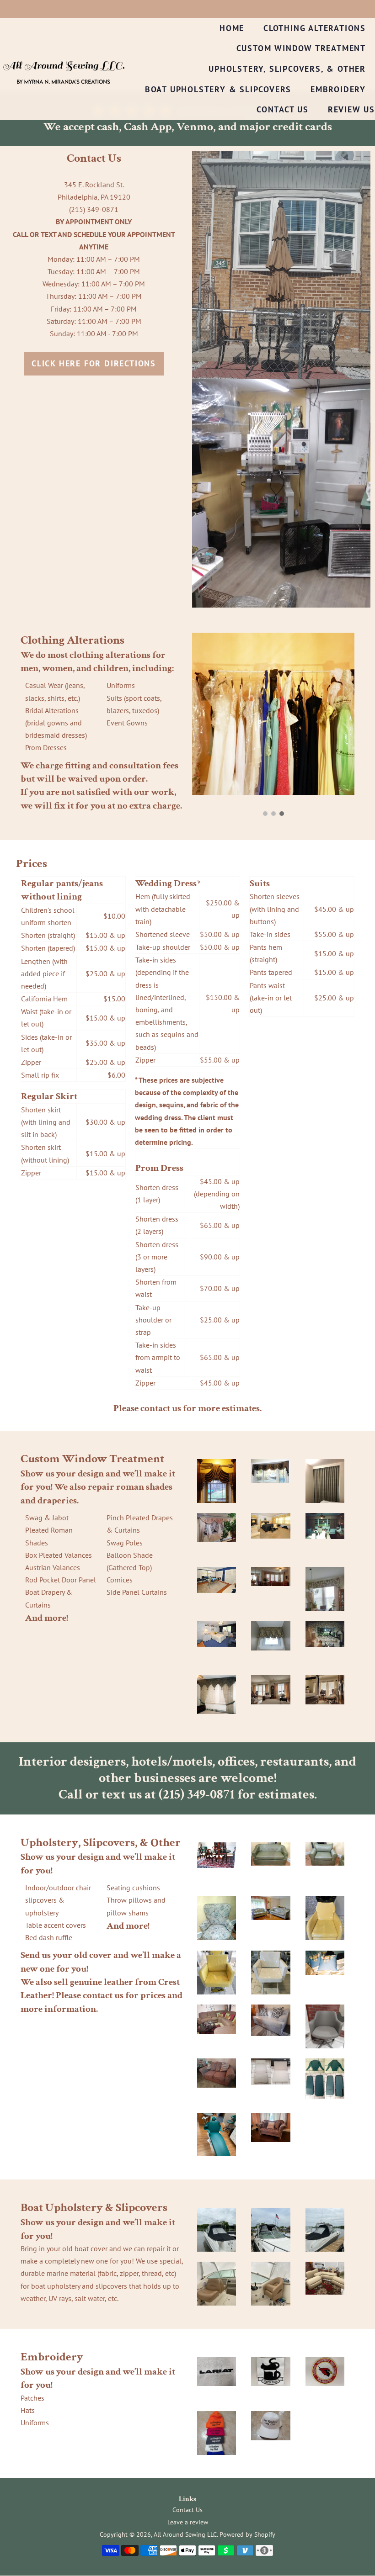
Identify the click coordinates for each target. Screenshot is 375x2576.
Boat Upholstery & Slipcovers (218, 89)
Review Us (351, 109)
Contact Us (283, 109)
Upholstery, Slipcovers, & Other (287, 69)
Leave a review (188, 2522)
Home (232, 28)
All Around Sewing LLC (185, 2534)
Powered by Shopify (247, 2534)
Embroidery (338, 89)
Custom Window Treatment (301, 48)
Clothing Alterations (315, 28)
